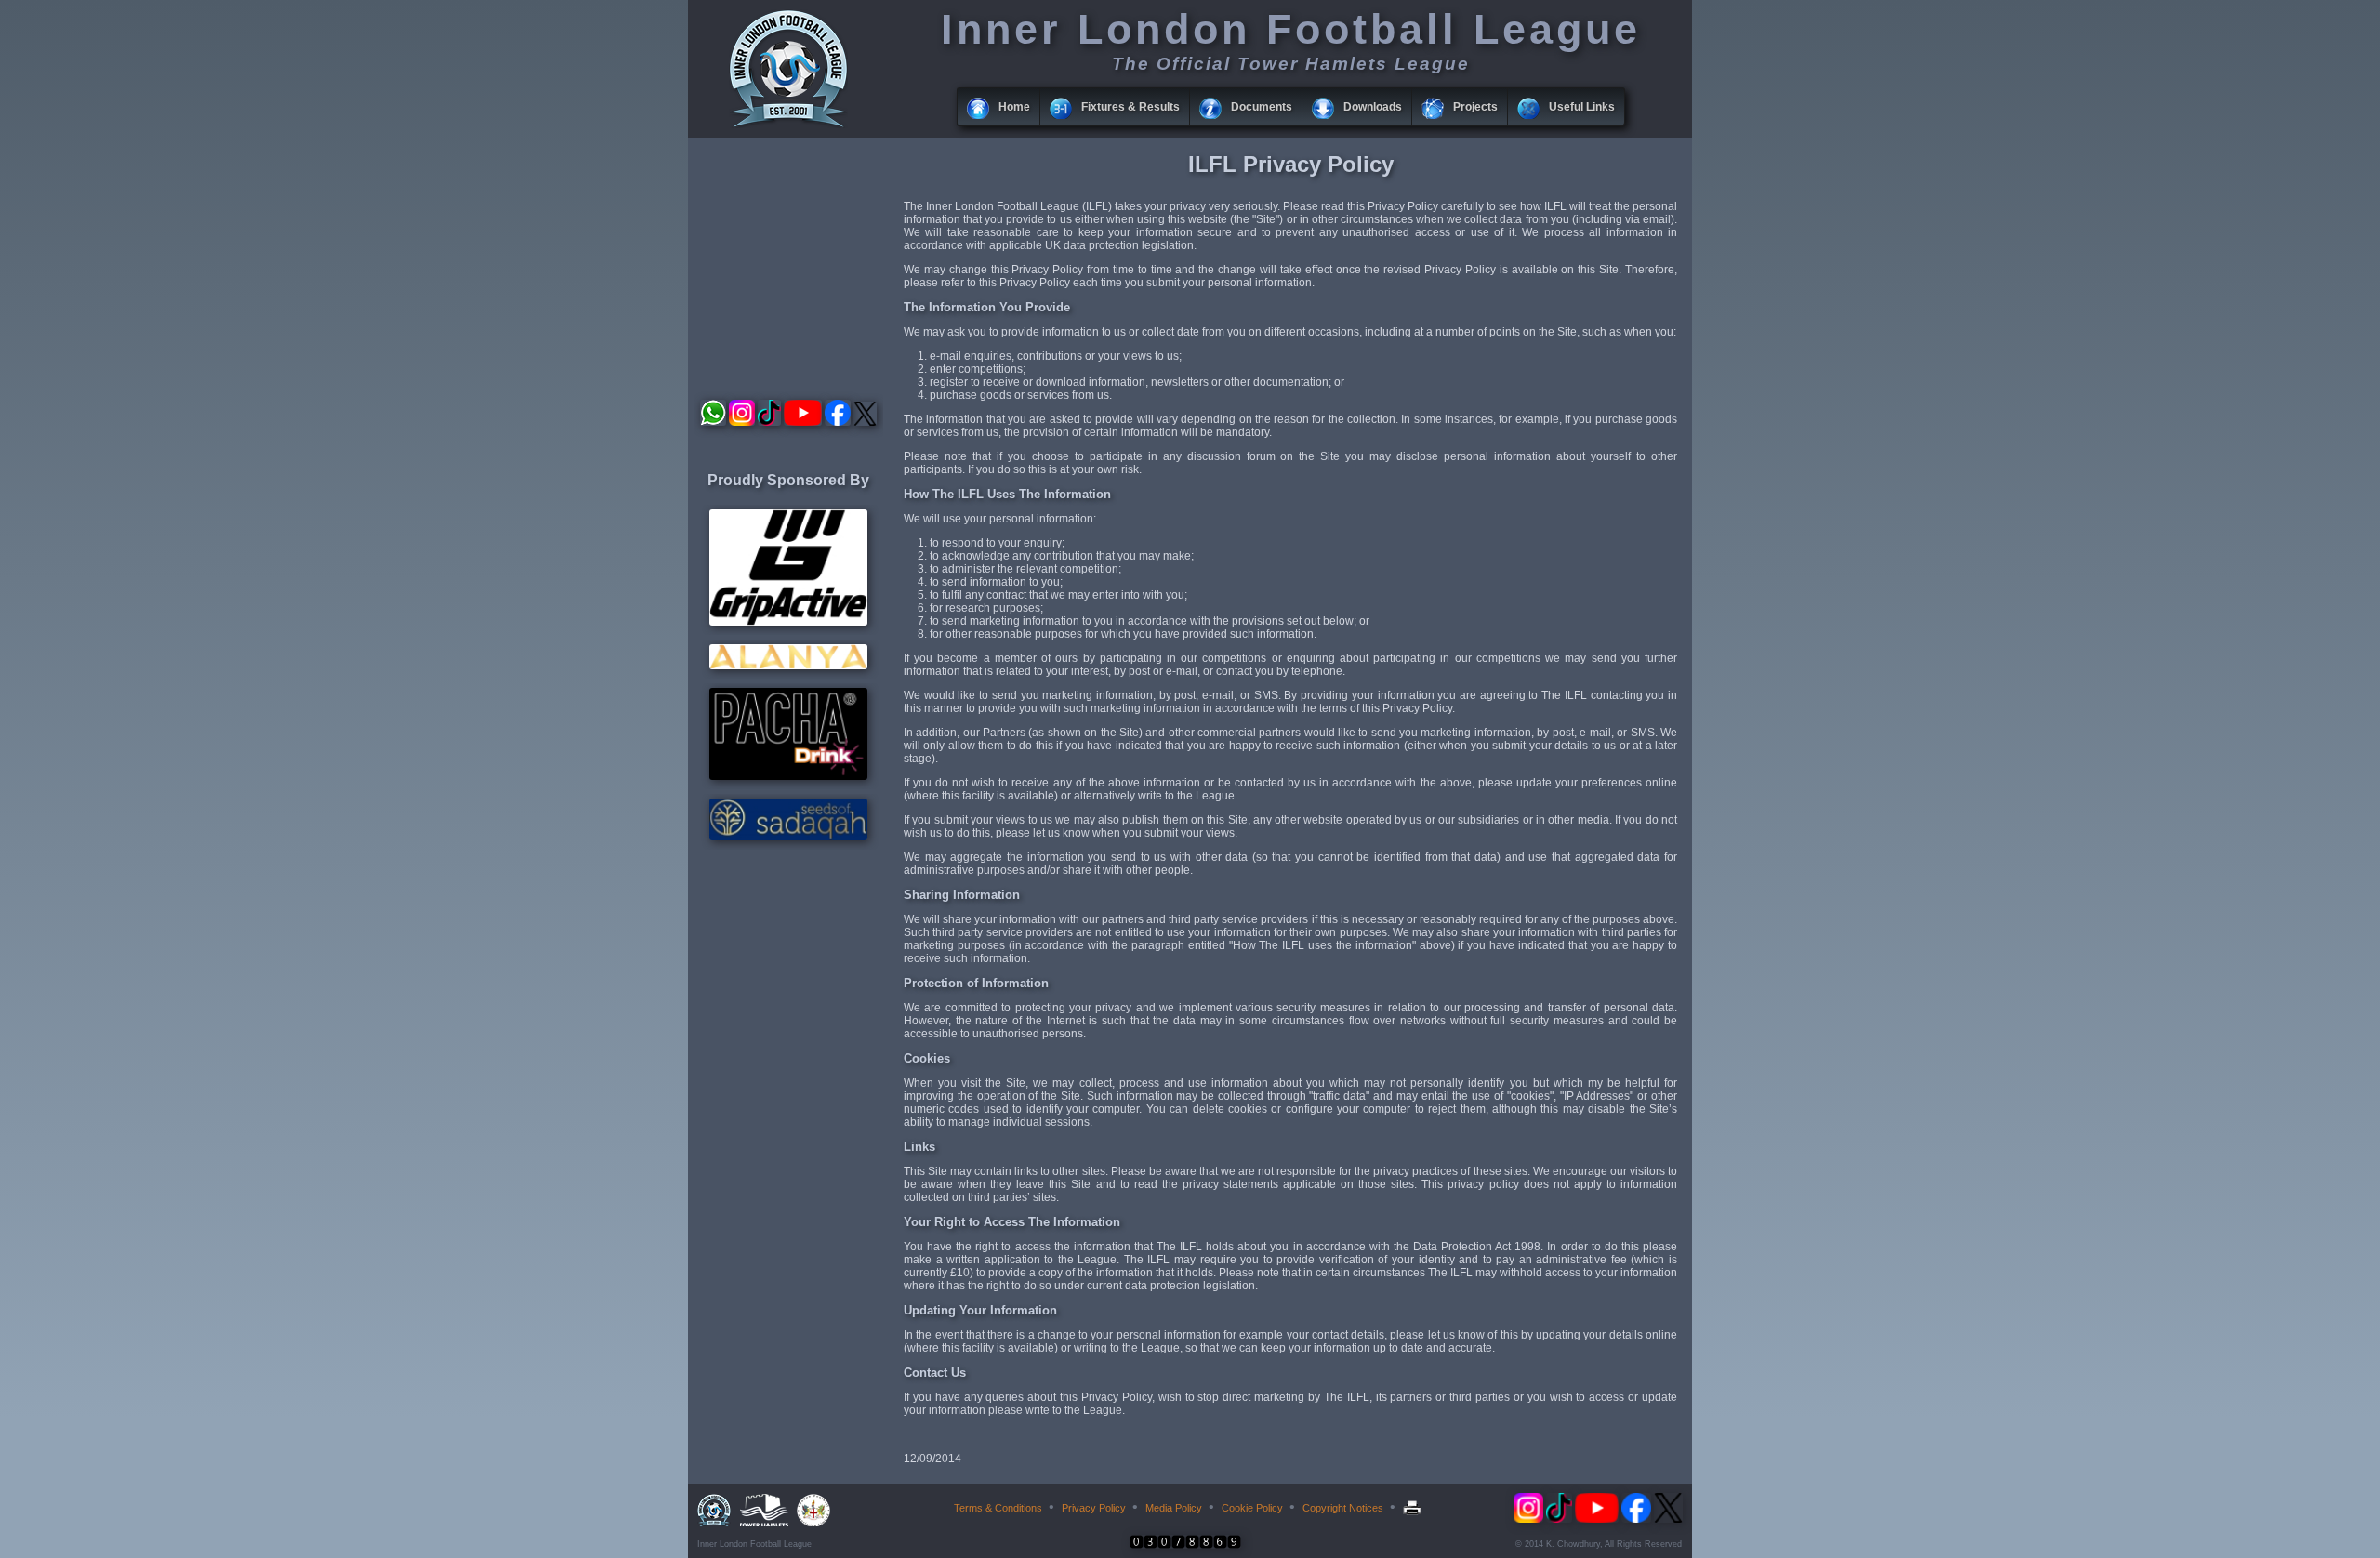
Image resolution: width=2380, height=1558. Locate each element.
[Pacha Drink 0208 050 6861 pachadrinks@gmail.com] (788, 776)
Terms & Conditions (998, 1508)
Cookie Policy (1252, 1508)
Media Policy (1174, 1508)
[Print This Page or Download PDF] (1415, 1508)
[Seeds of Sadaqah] (788, 837)
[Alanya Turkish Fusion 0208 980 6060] (788, 666)
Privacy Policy (1094, 1508)
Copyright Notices (1343, 1508)
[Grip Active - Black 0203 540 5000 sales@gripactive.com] (788, 622)
